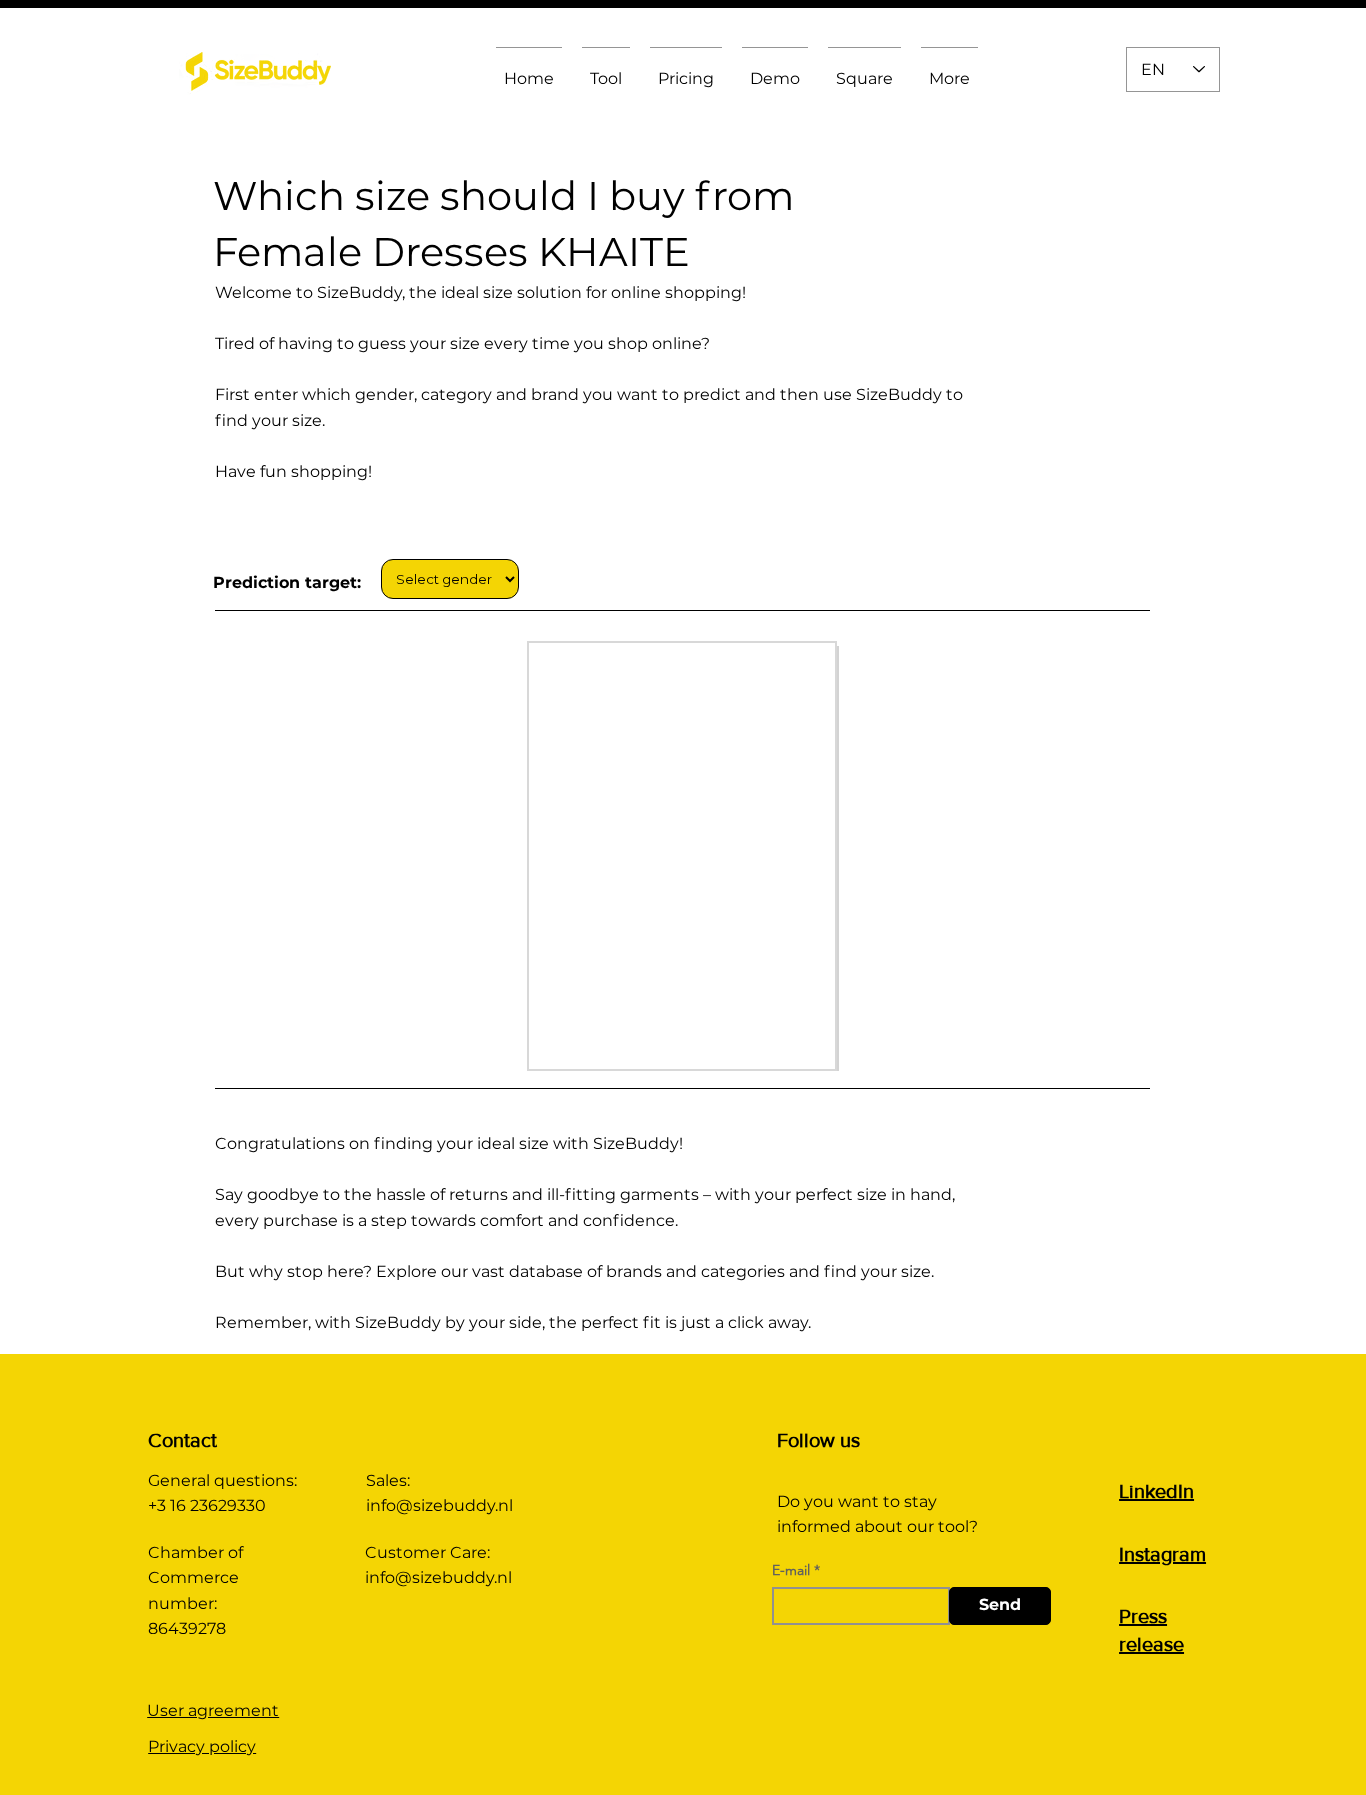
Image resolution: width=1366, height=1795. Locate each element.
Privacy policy (202, 1746)
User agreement (213, 1710)
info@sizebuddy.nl (439, 1505)
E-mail (791, 1570)
